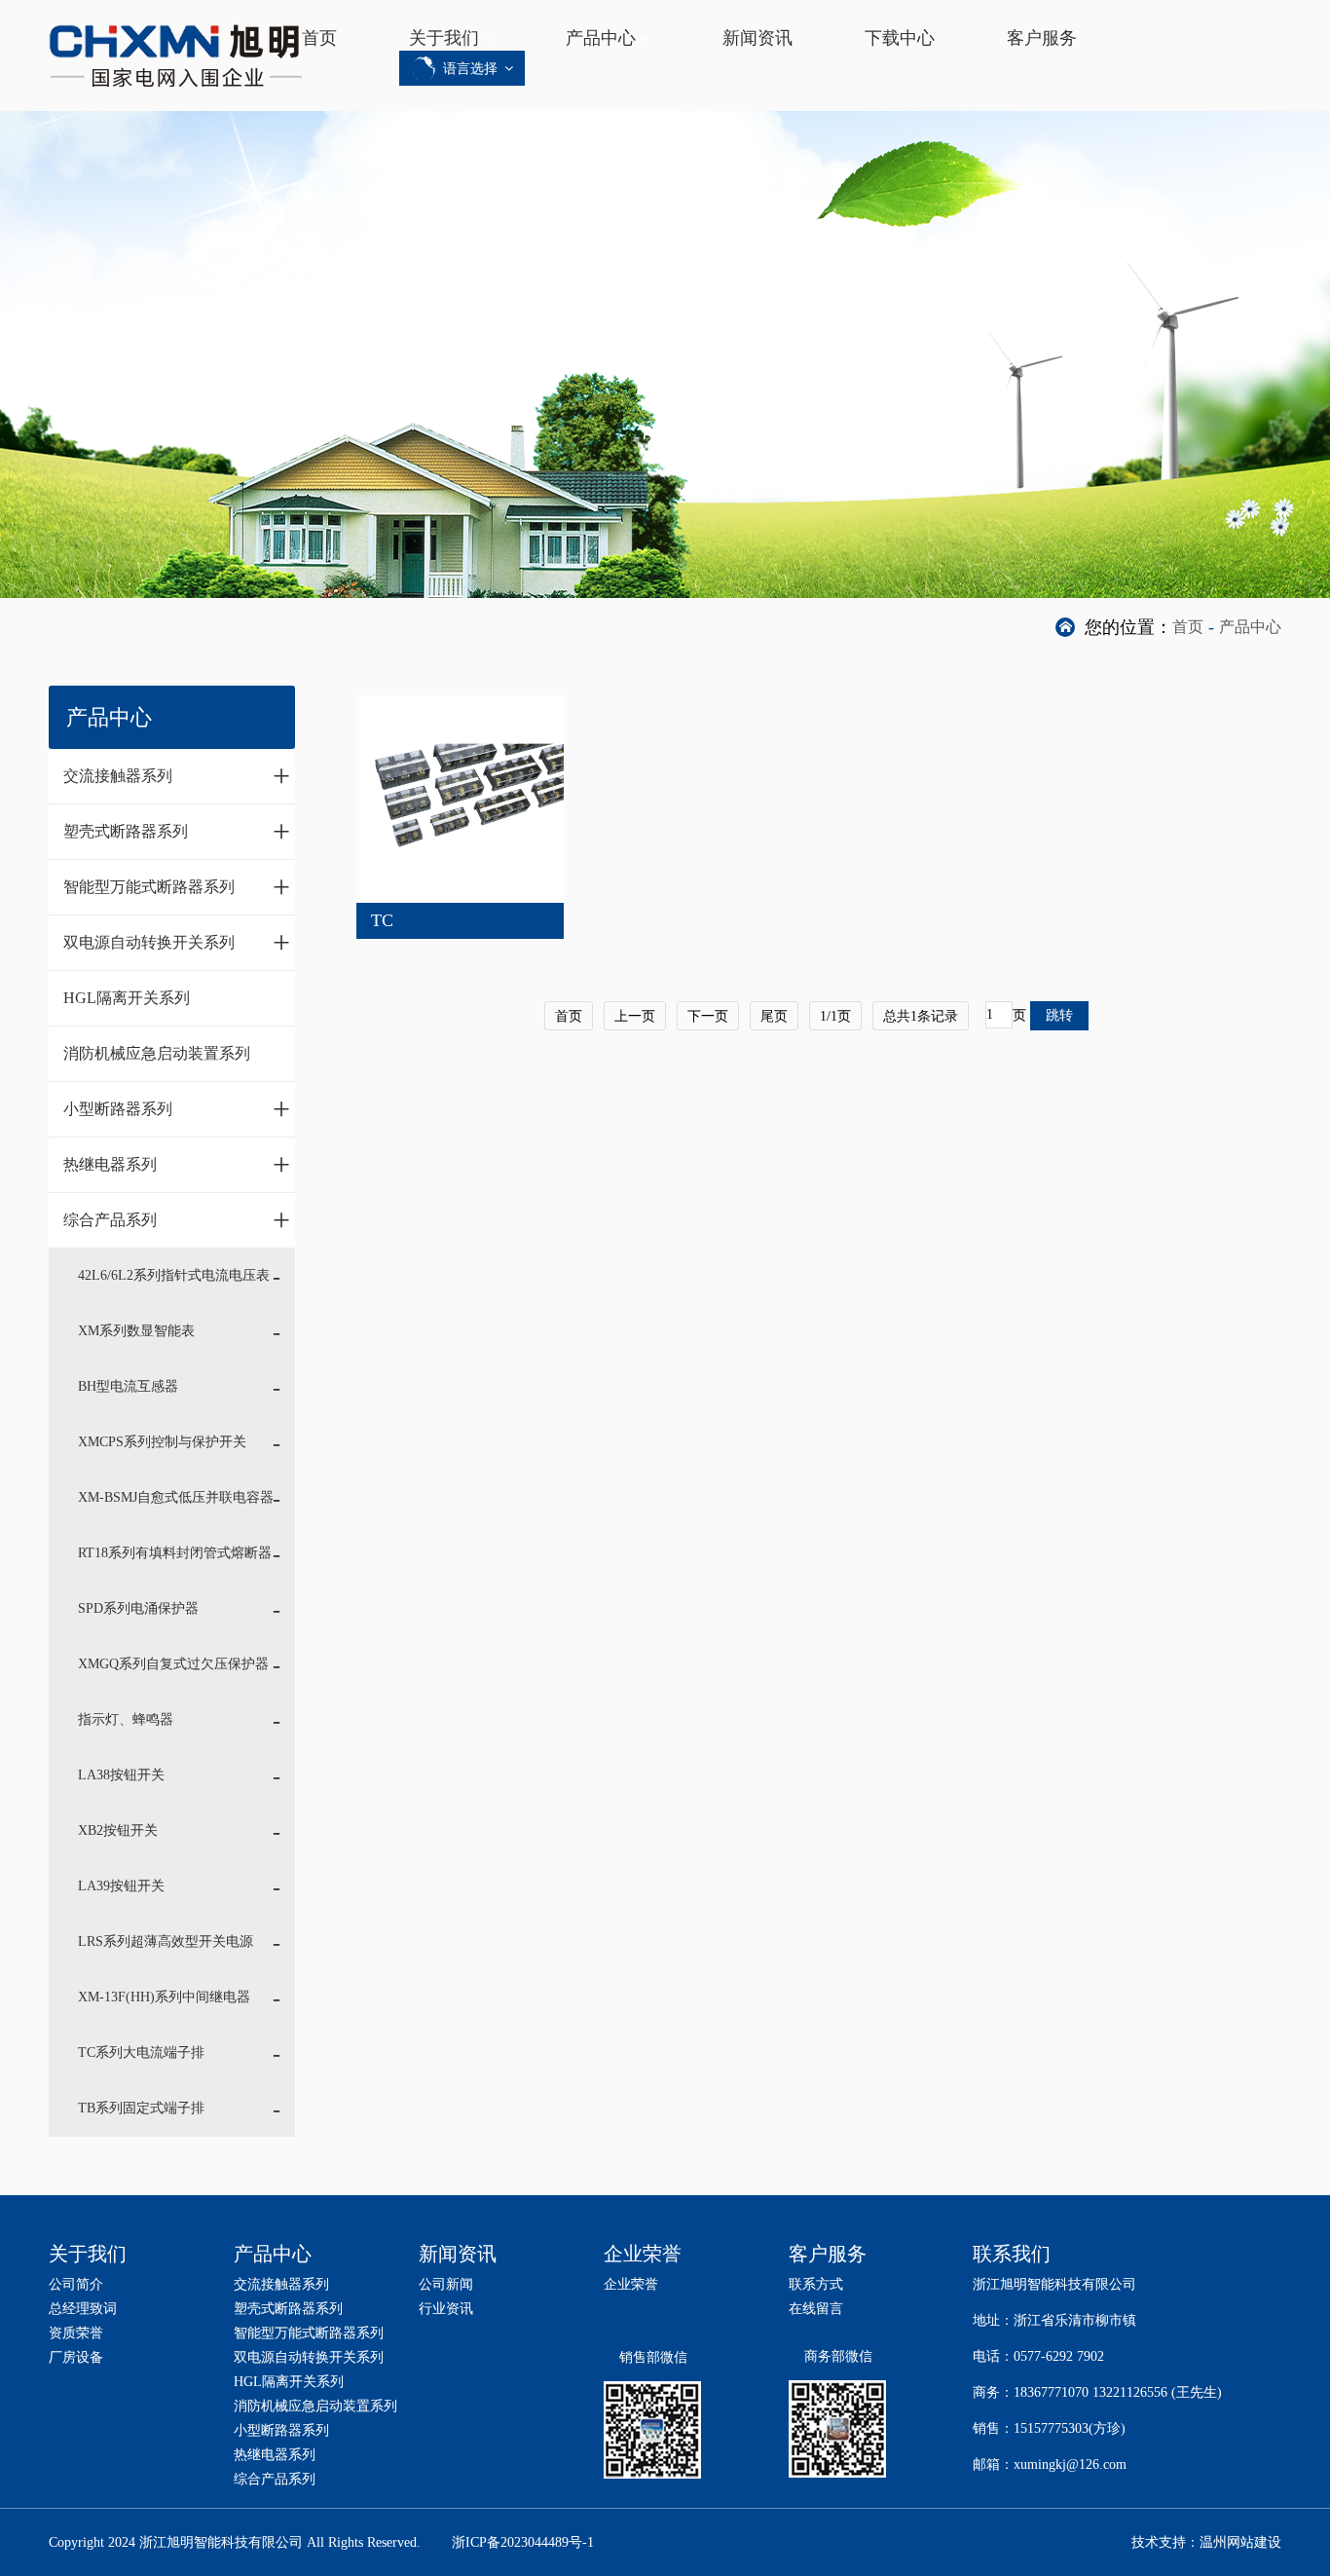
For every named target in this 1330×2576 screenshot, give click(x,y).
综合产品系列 (177, 1219)
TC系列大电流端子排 (141, 2053)
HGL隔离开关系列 (127, 998)
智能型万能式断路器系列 (177, 886)
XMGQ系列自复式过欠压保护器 (173, 1664)
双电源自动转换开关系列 (177, 942)
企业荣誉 (631, 2284)
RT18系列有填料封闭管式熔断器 (175, 1553)
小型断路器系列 (177, 1108)
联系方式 (816, 2284)
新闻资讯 (757, 38)
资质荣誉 (76, 2333)
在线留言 (816, 2309)
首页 (319, 38)
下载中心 (900, 38)
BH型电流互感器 (128, 1386)
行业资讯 (446, 2309)
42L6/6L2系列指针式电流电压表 (174, 1275)
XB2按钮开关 (118, 1830)
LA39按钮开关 (121, 1886)
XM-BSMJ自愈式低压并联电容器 (176, 1497)
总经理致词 (83, 2309)
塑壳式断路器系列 (177, 831)
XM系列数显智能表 (136, 1331)
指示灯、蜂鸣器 (126, 1719)
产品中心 (601, 38)
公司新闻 (446, 2284)
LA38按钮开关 (121, 1775)
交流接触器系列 (177, 775)
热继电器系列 (177, 1164)
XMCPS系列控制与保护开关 (162, 1442)
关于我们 (444, 38)
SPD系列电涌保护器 (138, 1608)
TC (382, 920)
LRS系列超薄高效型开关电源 (166, 1941)
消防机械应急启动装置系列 (157, 1053)
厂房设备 (76, 2357)
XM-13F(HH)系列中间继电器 (164, 1997)
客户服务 (1042, 38)
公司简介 (76, 2284)
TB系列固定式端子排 (141, 2108)
